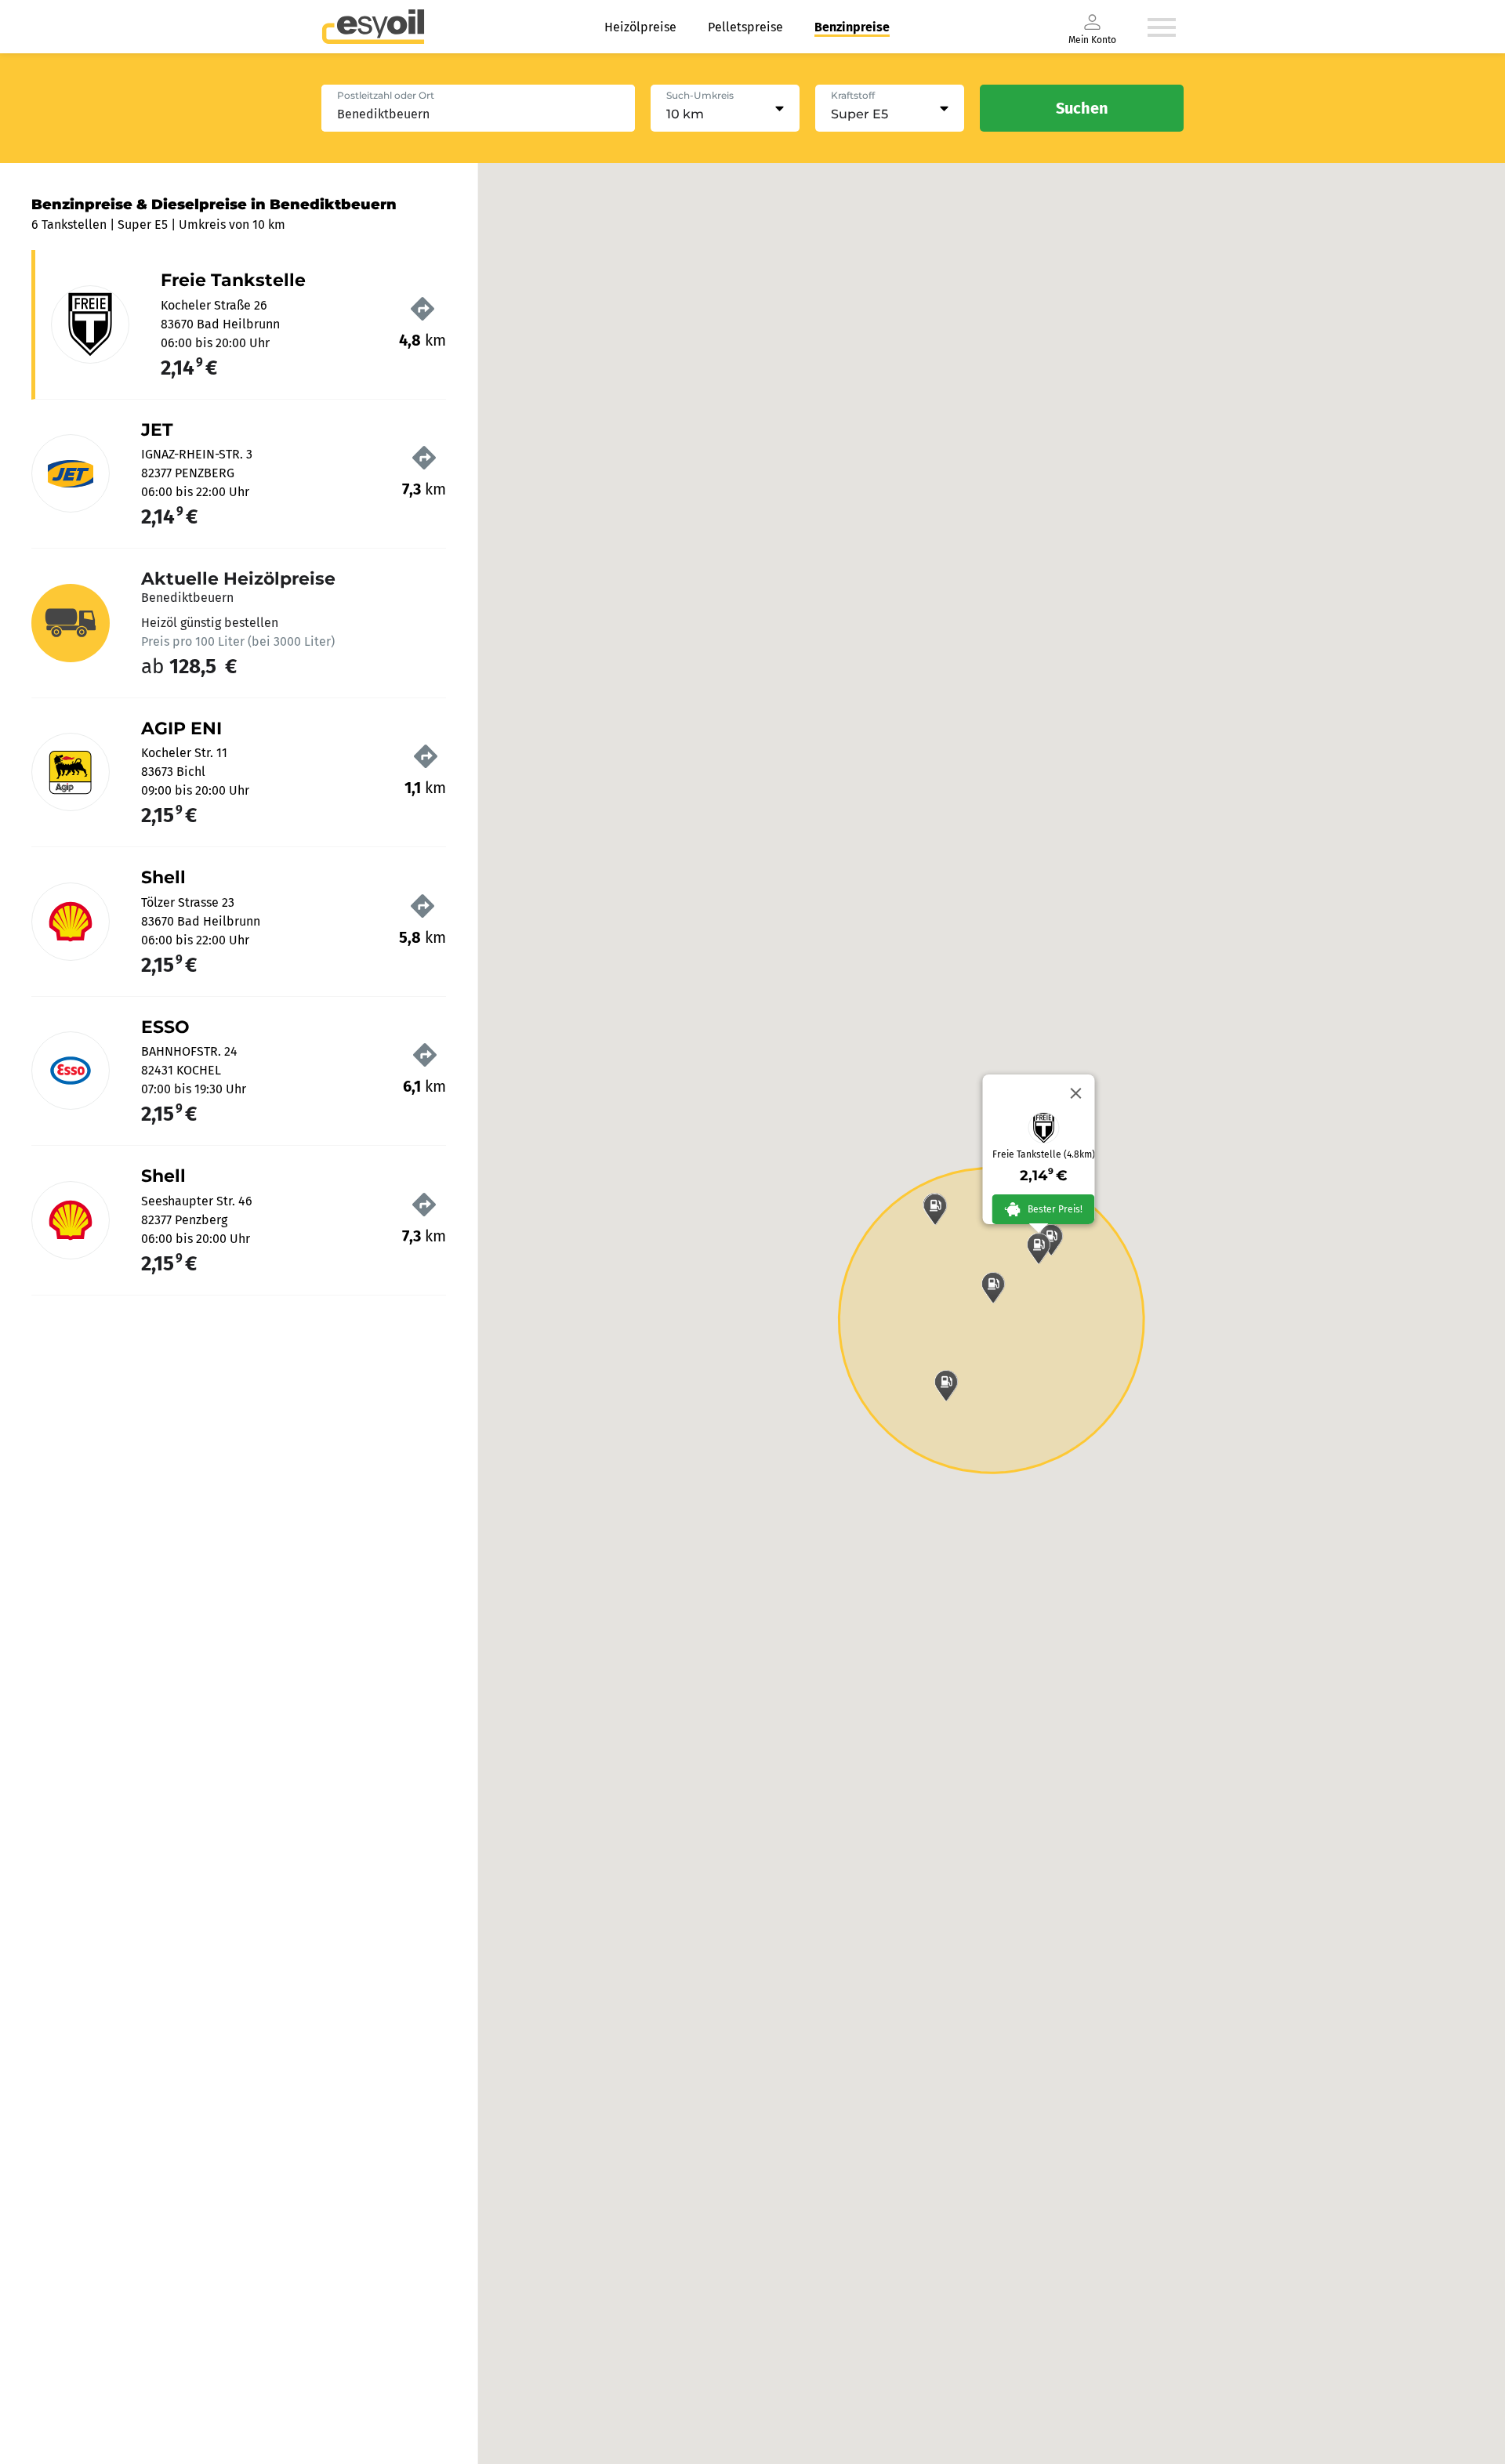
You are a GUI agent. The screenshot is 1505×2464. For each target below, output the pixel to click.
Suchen (1082, 108)
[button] (1039, 1248)
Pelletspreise (745, 27)
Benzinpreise (852, 27)
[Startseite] (373, 27)
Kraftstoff (853, 95)
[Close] (1076, 1093)
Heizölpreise (640, 27)
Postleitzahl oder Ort (386, 95)
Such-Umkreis (700, 95)
